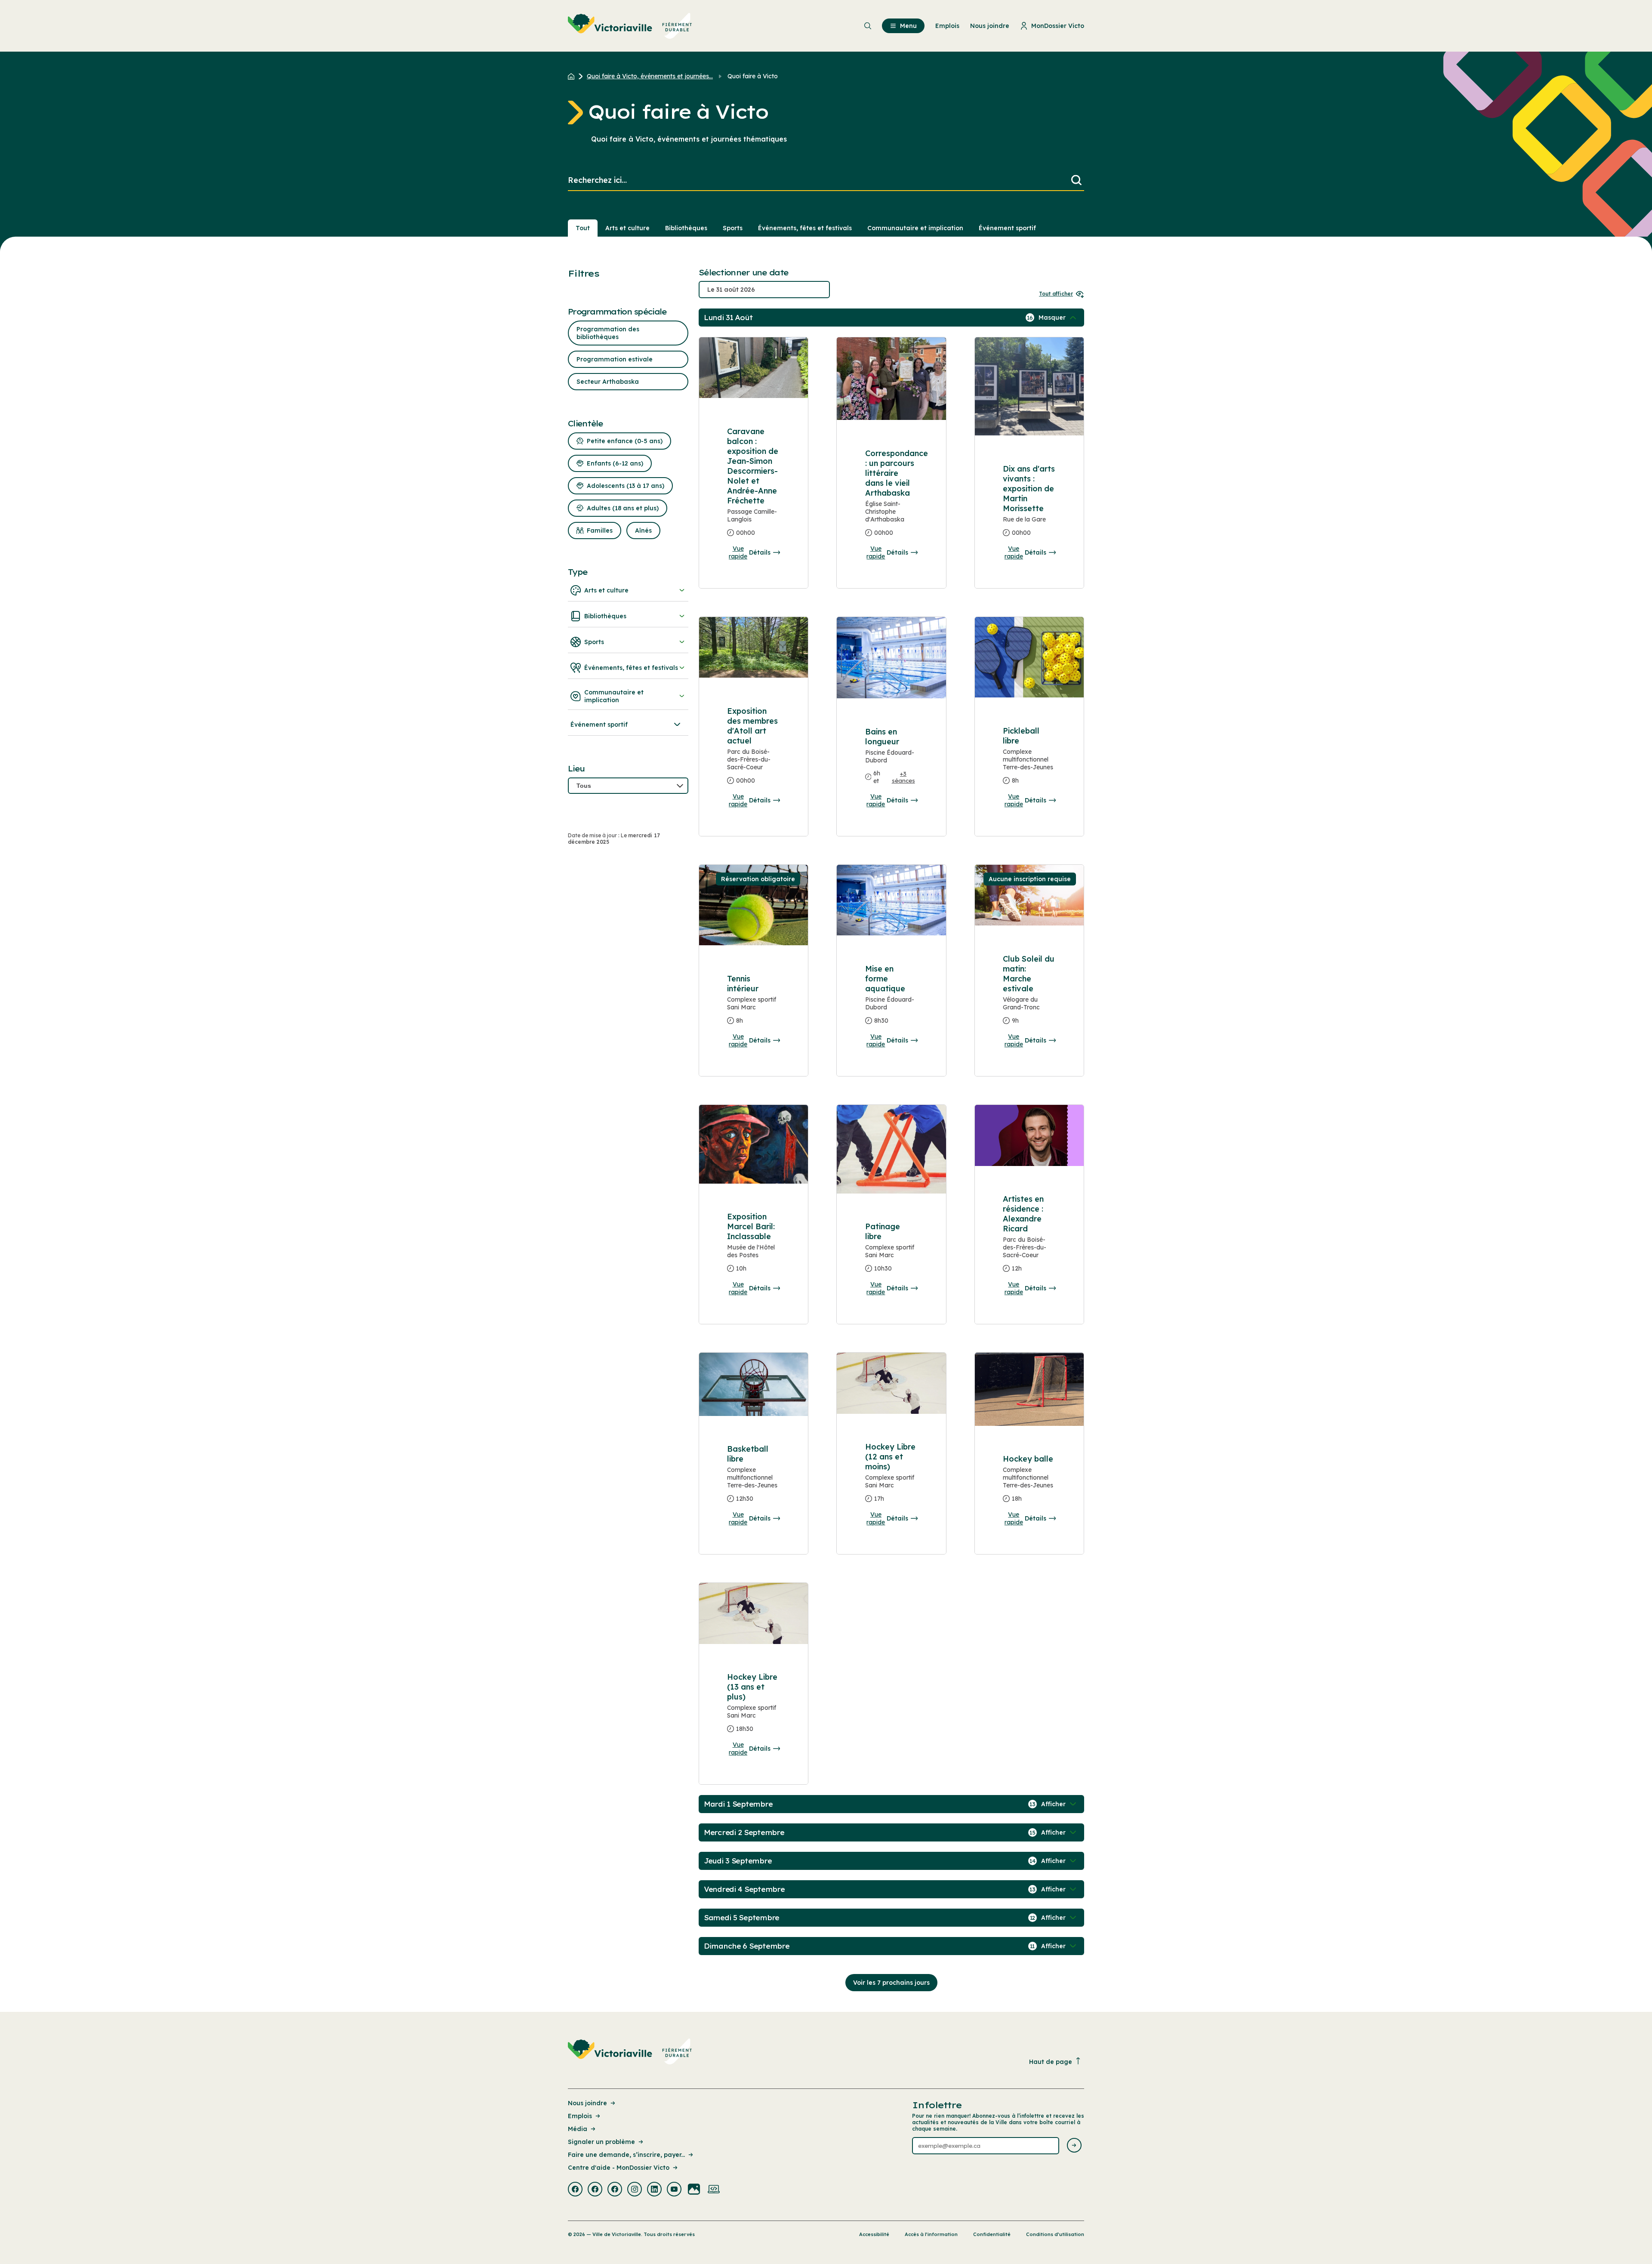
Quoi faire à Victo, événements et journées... (650, 76)
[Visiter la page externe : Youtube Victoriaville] (674, 2190)
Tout (583, 228)
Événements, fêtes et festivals (805, 228)
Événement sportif (1007, 228)
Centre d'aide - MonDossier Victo (619, 2168)
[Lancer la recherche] (1076, 180)
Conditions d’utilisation (1055, 2234)
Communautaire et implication (915, 228)
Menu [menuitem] (908, 26)
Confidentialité (992, 2234)
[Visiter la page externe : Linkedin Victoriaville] (654, 2190)
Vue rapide (738, 552)
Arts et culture (627, 228)
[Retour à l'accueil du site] (573, 76)
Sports (733, 228)
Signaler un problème (601, 2142)
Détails (760, 552)
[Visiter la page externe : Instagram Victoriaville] (635, 2190)
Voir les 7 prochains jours (891, 1983)
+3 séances (903, 777)
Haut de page (1051, 2062)
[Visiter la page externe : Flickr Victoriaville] (694, 2190)
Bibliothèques (686, 228)
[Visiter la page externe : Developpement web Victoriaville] (714, 2190)
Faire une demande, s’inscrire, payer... (626, 2155)
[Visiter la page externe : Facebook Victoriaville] (575, 2190)
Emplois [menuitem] (947, 26)
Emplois (580, 2116)
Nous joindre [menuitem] (990, 26)
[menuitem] (630, 26)
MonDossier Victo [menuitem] (1058, 26)
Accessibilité (874, 2234)
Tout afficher (1056, 294)
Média (578, 2129)
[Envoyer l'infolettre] (1074, 2146)
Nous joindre (587, 2103)
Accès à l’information (931, 2234)
